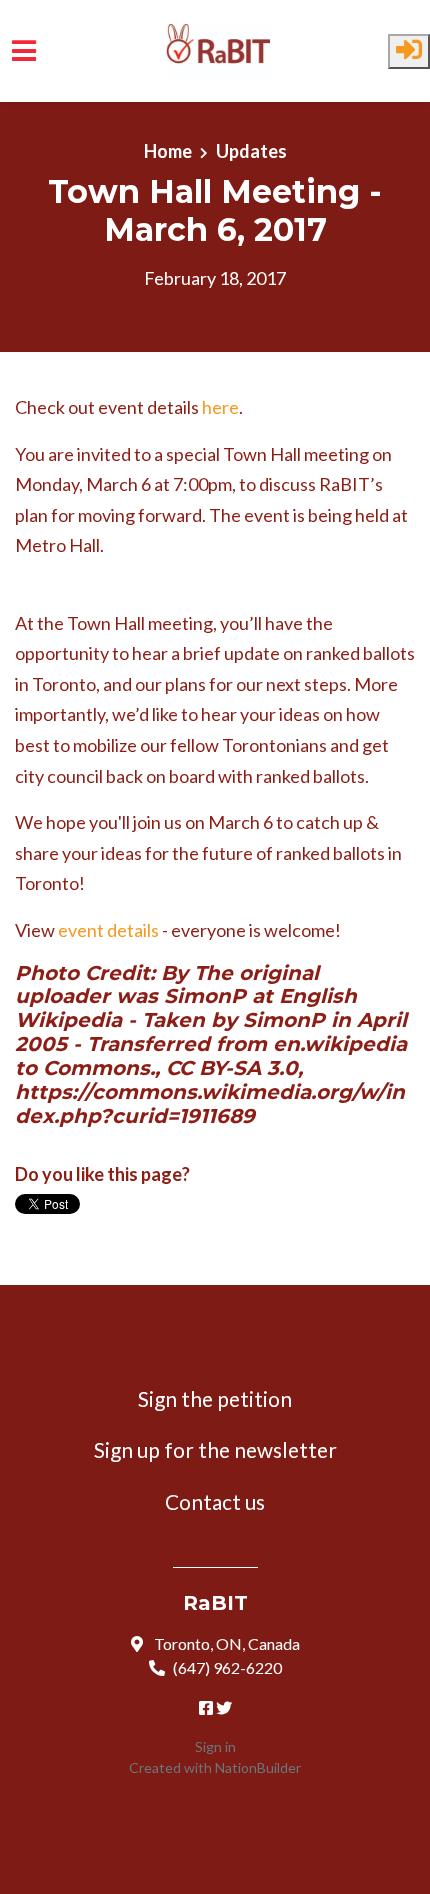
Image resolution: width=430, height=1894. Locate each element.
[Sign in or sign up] (409, 51)
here (220, 407)
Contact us (215, 1501)
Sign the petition (215, 1398)
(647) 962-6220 (227, 1667)
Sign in (215, 1746)
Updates (251, 151)
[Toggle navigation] (24, 51)
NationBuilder (258, 1767)
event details (108, 930)
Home (168, 151)
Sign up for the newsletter (215, 1449)
